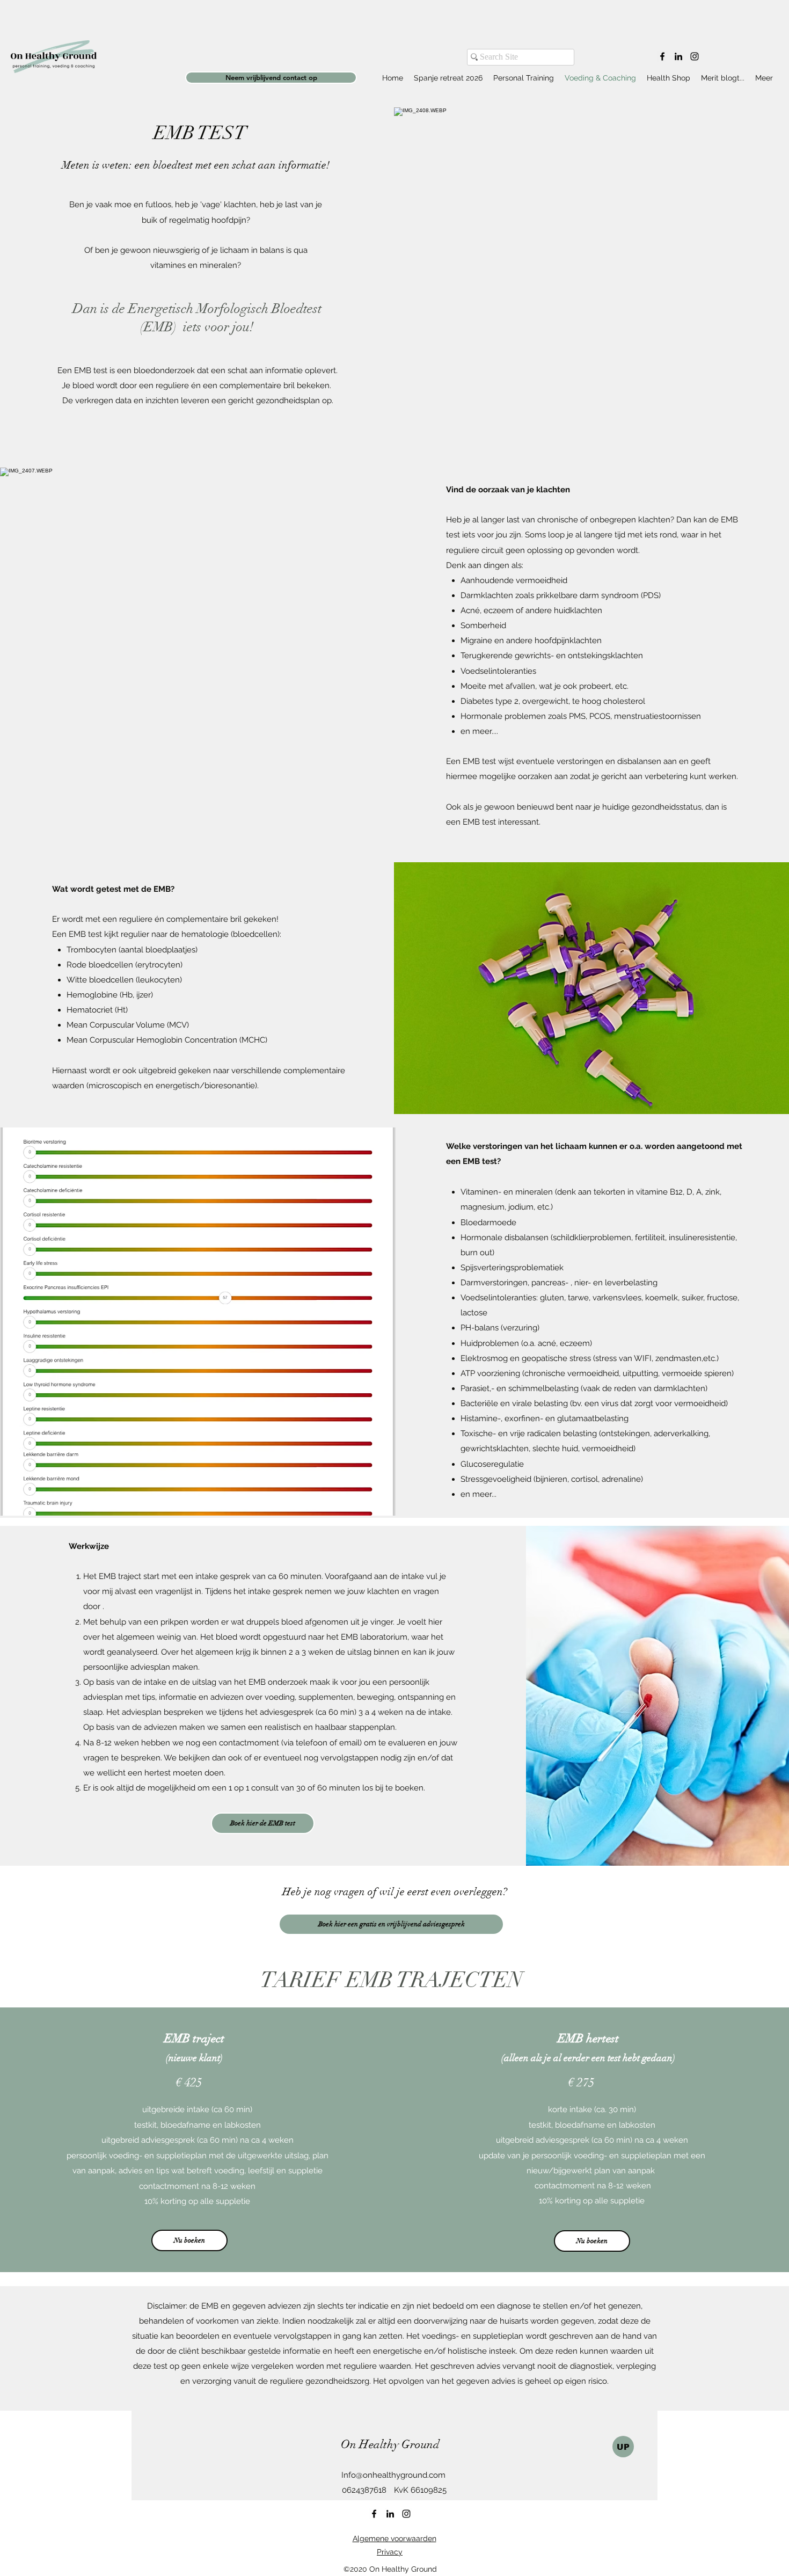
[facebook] (662, 56)
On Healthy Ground (390, 2444)
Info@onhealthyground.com (393, 2475)
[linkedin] (678, 56)
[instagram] (695, 56)
